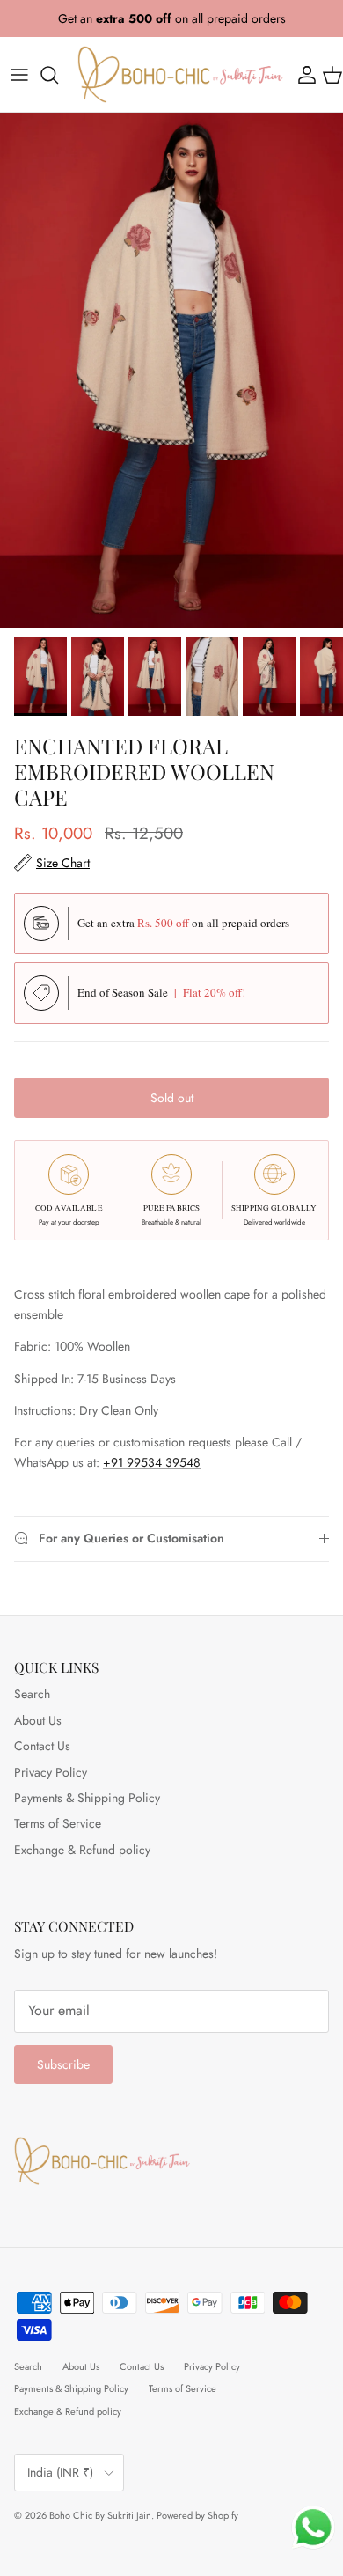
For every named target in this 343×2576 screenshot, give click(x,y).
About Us (38, 1720)
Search (32, 1694)
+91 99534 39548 (152, 1462)
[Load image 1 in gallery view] (171, 370)
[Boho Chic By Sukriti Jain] (180, 74)
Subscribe (63, 2064)
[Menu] (19, 75)
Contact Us (42, 1746)
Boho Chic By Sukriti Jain (100, 2515)
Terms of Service (58, 1823)
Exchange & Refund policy (82, 1850)
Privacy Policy (51, 1772)
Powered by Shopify (197, 2515)
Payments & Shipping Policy (87, 1798)
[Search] (58, 75)
